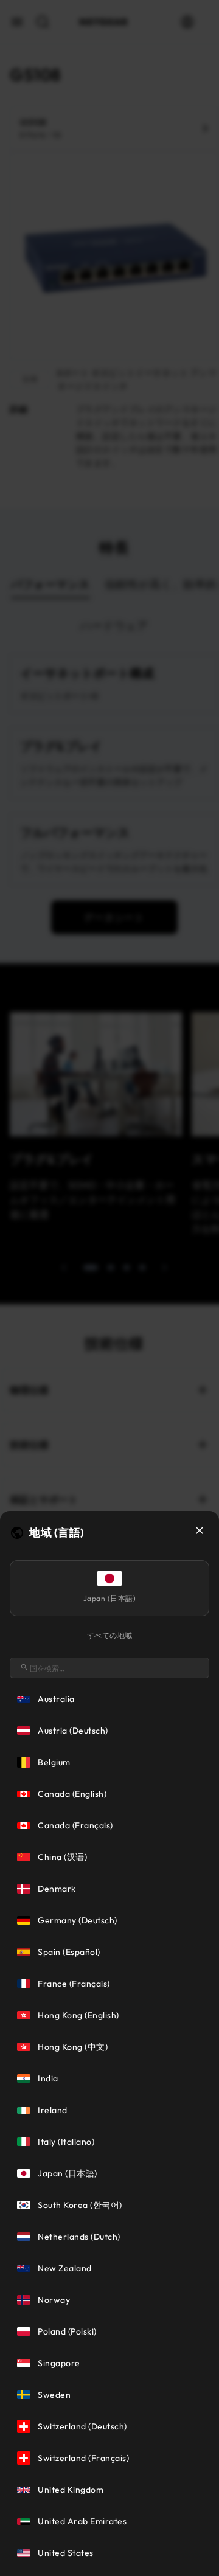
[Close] (200, 1530)
